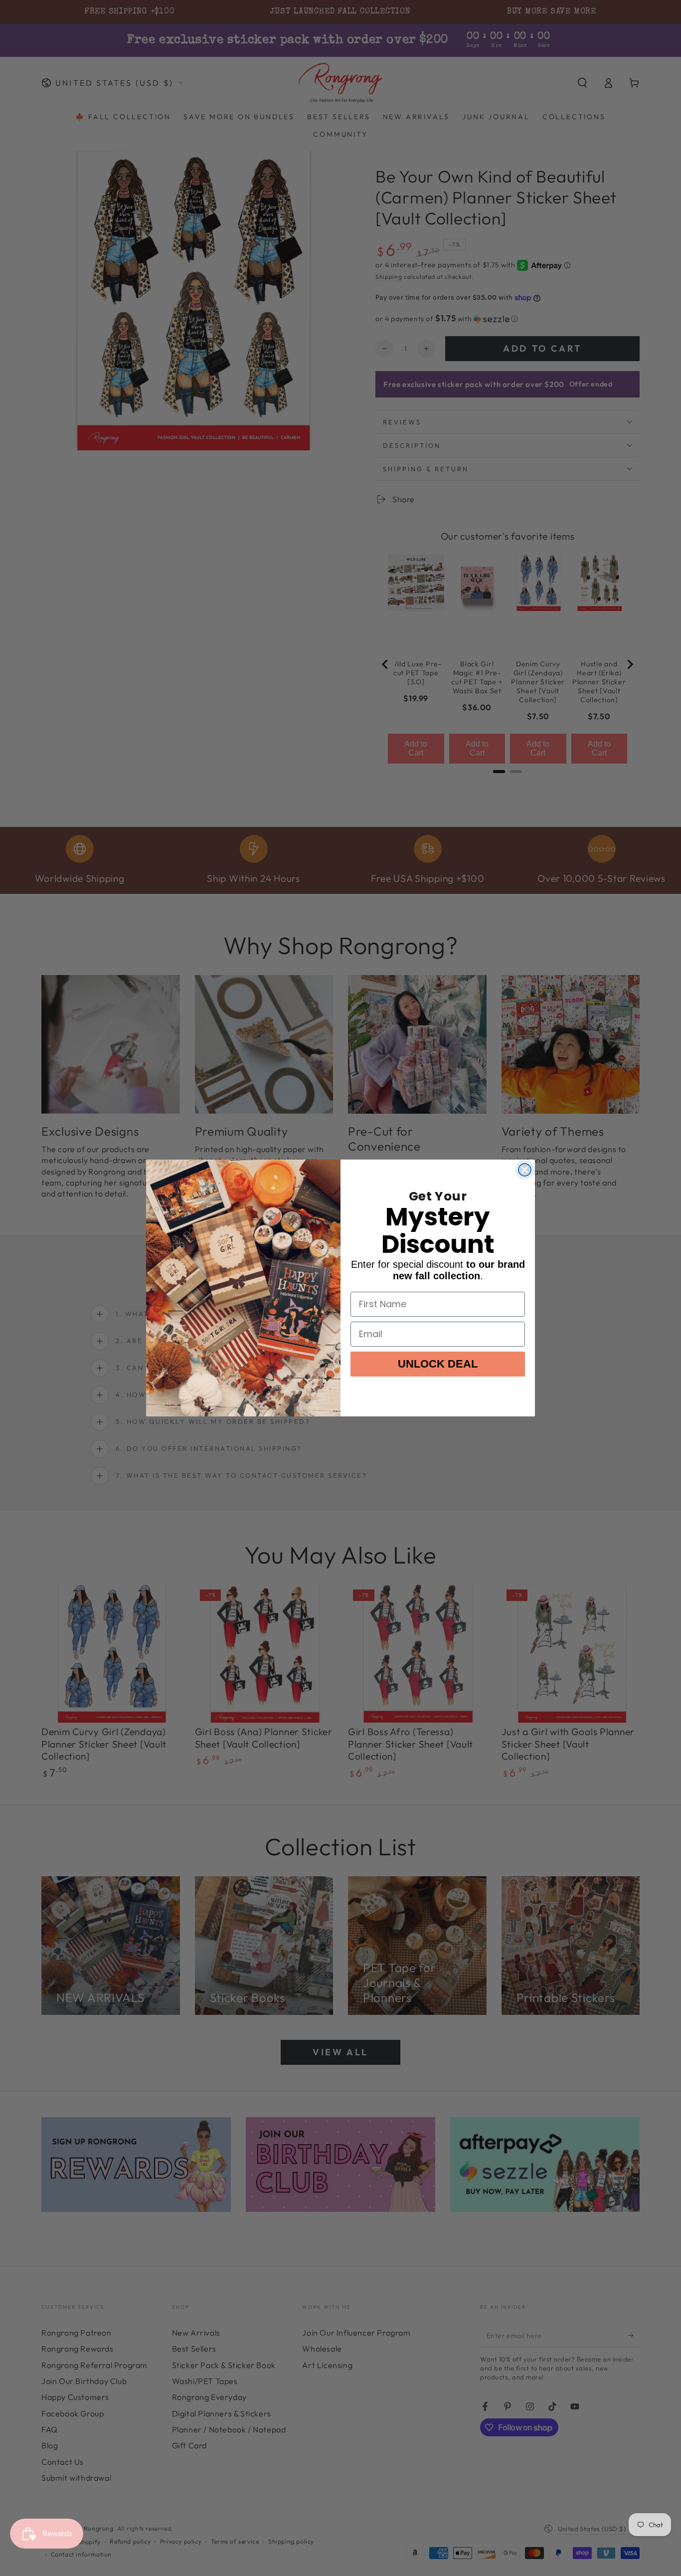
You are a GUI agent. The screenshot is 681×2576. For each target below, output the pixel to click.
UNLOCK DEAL (438, 1364)
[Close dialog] (525, 1170)
